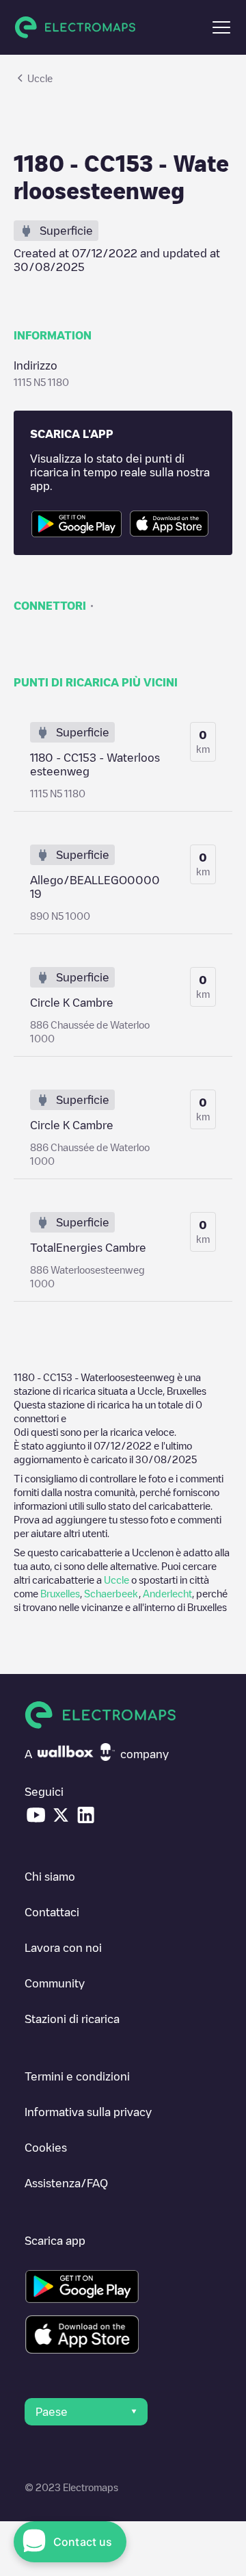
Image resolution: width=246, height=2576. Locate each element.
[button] (221, 27)
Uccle (117, 1580)
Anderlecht (167, 1593)
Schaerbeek (111, 1593)
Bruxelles (60, 1593)
